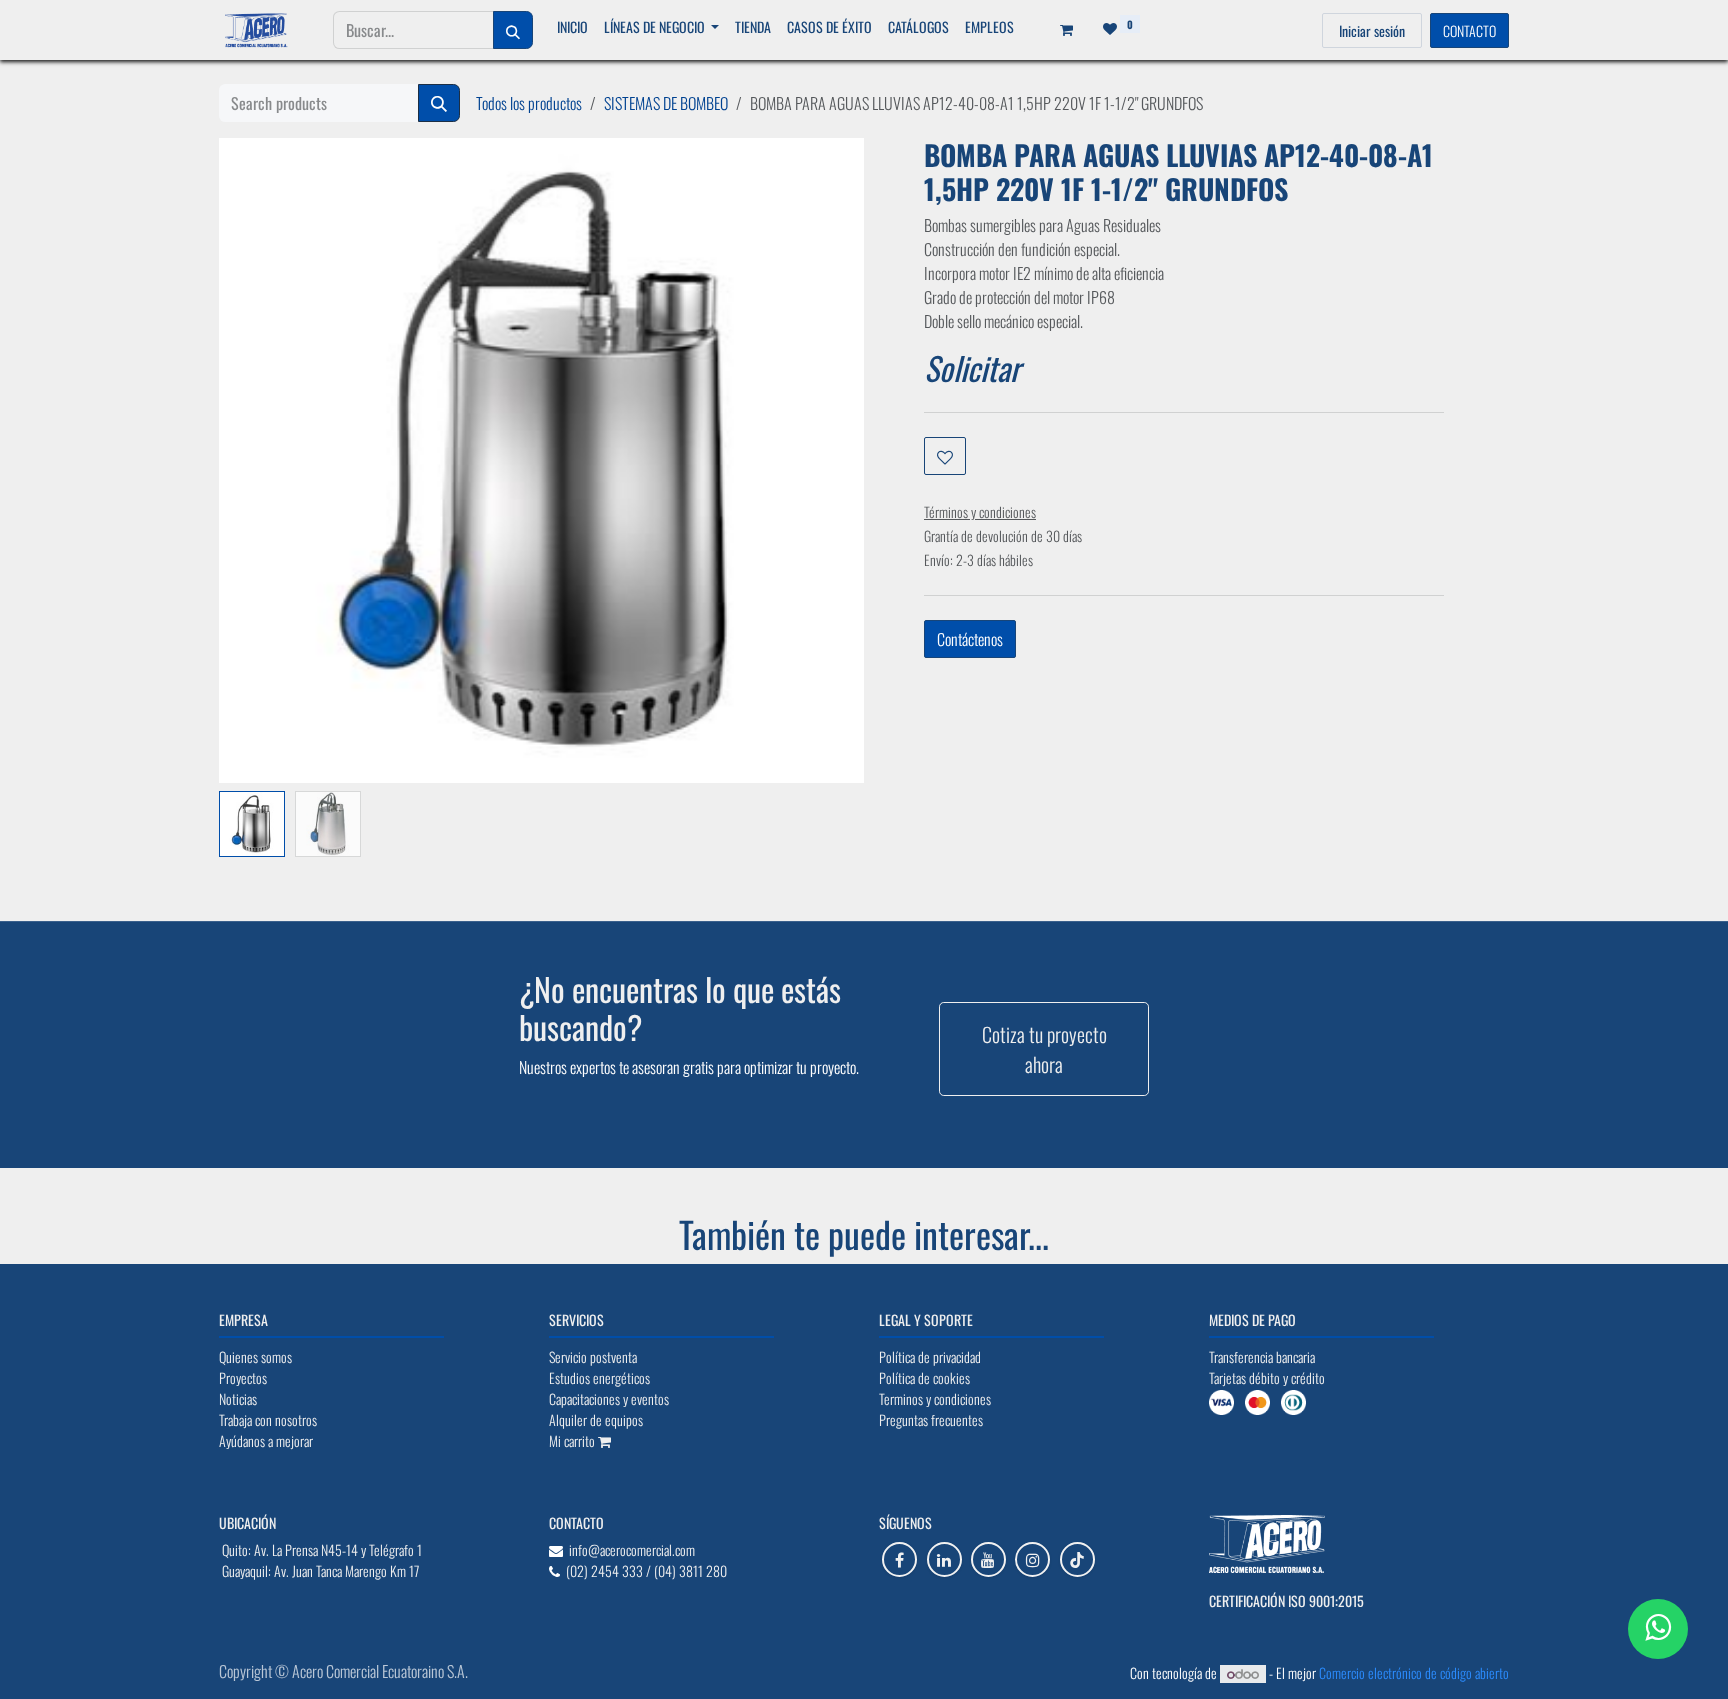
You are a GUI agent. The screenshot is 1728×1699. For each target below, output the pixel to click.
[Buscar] (513, 30)
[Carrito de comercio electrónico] (1060, 30)
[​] (899, 1559)
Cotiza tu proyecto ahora (1044, 1049)
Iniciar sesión (1372, 30)
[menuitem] (572, 26)
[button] (251, 799)
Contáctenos (970, 639)
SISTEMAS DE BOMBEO (666, 103)
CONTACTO (1469, 30)
